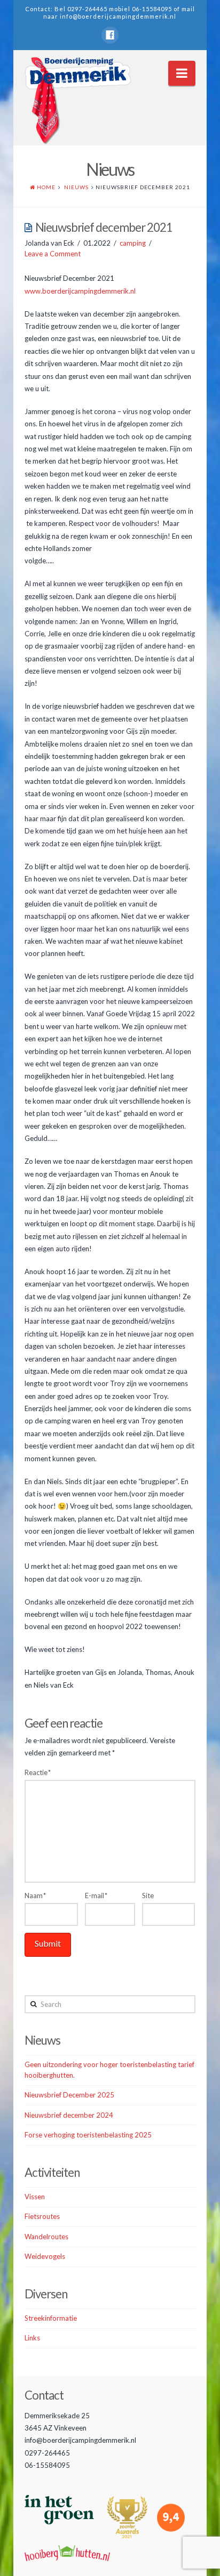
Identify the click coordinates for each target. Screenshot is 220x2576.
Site (148, 1895)
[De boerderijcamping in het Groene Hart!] (78, 101)
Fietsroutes (42, 2216)
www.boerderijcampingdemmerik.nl (80, 291)
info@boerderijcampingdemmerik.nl (118, 16)
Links (32, 2338)
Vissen (35, 2197)
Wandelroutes (46, 2237)
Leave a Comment (53, 254)
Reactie (38, 1772)
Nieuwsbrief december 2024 (69, 2115)
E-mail (96, 1895)
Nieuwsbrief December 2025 (69, 2095)
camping (133, 243)
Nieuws (76, 187)
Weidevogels (45, 2256)
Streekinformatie (51, 2318)
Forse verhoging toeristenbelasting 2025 (88, 2135)
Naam (35, 1895)
